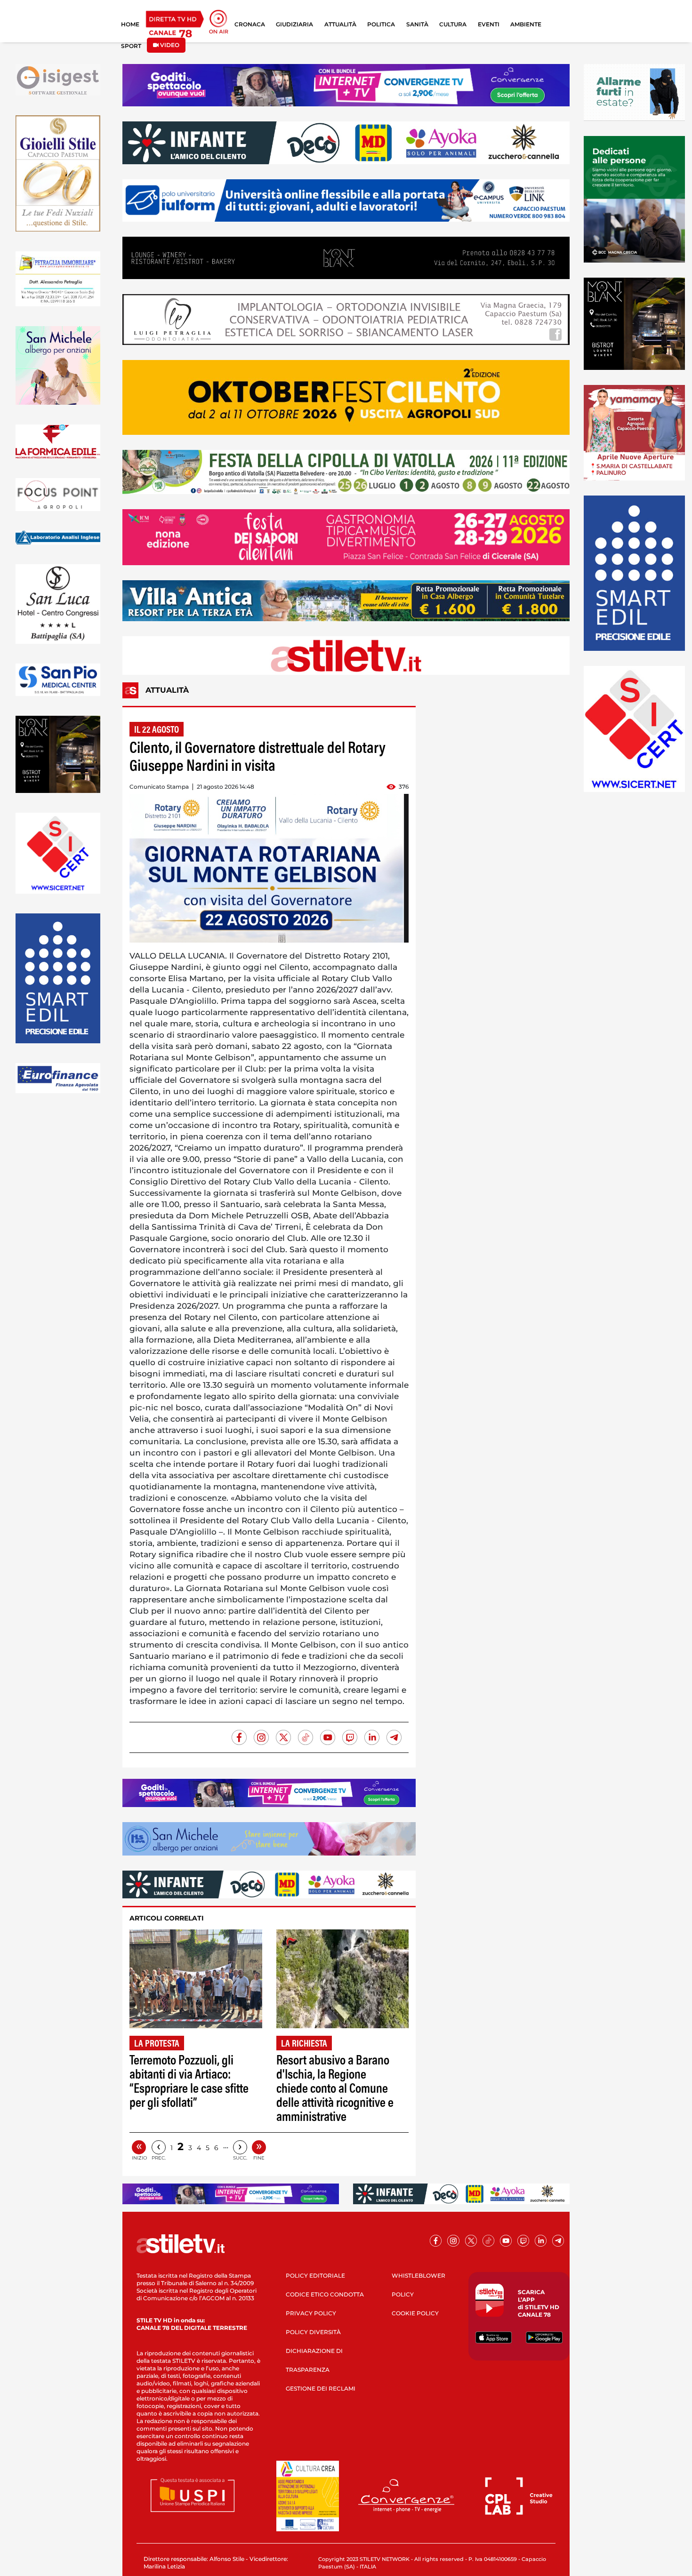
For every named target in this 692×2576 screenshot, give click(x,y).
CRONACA (250, 24)
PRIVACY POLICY (311, 2313)
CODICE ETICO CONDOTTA (325, 2294)
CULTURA (453, 24)
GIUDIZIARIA (294, 24)
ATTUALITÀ (340, 24)
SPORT (131, 46)
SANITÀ (417, 24)
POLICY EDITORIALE (315, 2276)
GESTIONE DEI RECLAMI (321, 2388)
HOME (130, 24)
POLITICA (381, 24)
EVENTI (489, 24)
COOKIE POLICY (415, 2313)
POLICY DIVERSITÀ (313, 2332)
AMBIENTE (526, 24)
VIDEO (169, 45)
